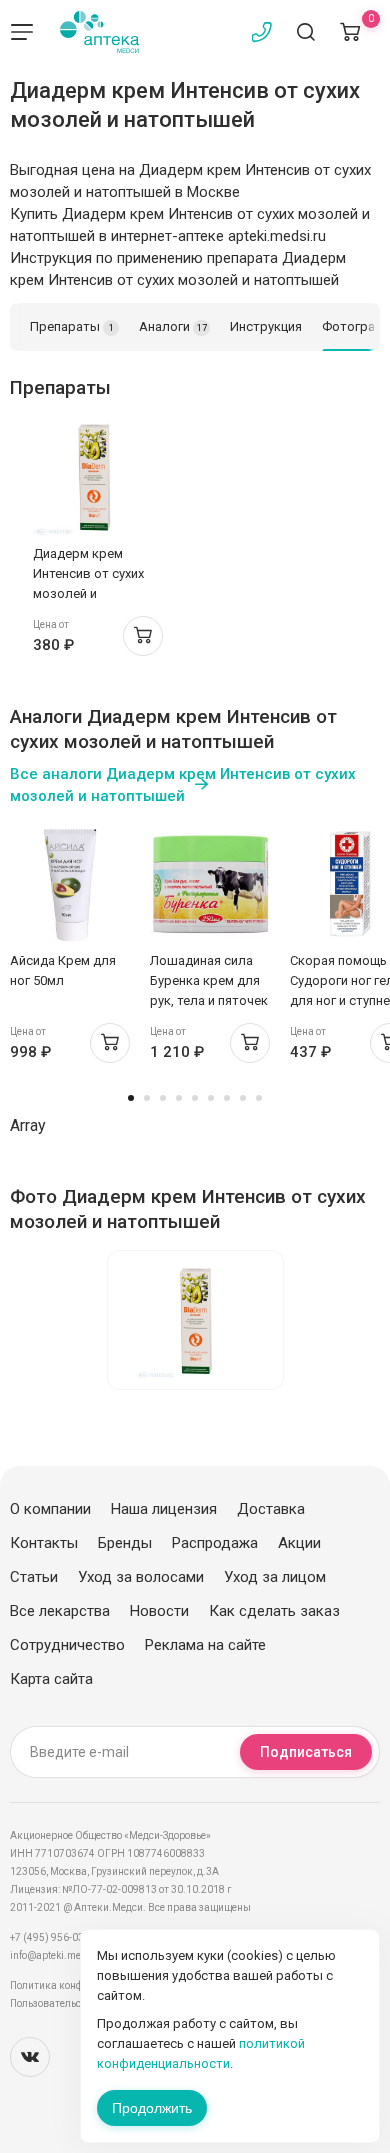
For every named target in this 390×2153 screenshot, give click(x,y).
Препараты (72, 326)
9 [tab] (259, 1098)
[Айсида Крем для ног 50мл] (70, 883)
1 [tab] (131, 1098)
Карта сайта (51, 1679)
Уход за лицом (275, 1577)
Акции (299, 1543)
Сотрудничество (67, 1645)
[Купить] (143, 636)
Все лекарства (60, 1611)
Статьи (34, 1577)
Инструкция (266, 326)
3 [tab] (163, 1098)
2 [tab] (147, 1098)
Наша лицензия (164, 1509)
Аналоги (173, 326)
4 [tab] (179, 1098)
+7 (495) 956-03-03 (54, 1937)
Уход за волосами (141, 1577)
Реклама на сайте (205, 1645)
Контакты (44, 1543)
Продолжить (152, 2108)
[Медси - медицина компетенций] (99, 32)
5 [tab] (195, 1098)
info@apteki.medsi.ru (59, 1955)
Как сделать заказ (274, 1611)
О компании (50, 1509)
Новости (159, 1611)
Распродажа (215, 1543)
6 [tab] (211, 1098)
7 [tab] (227, 1098)
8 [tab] (243, 1098)
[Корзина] (350, 32)
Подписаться (306, 1752)
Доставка (271, 1509)
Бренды (125, 1543)
